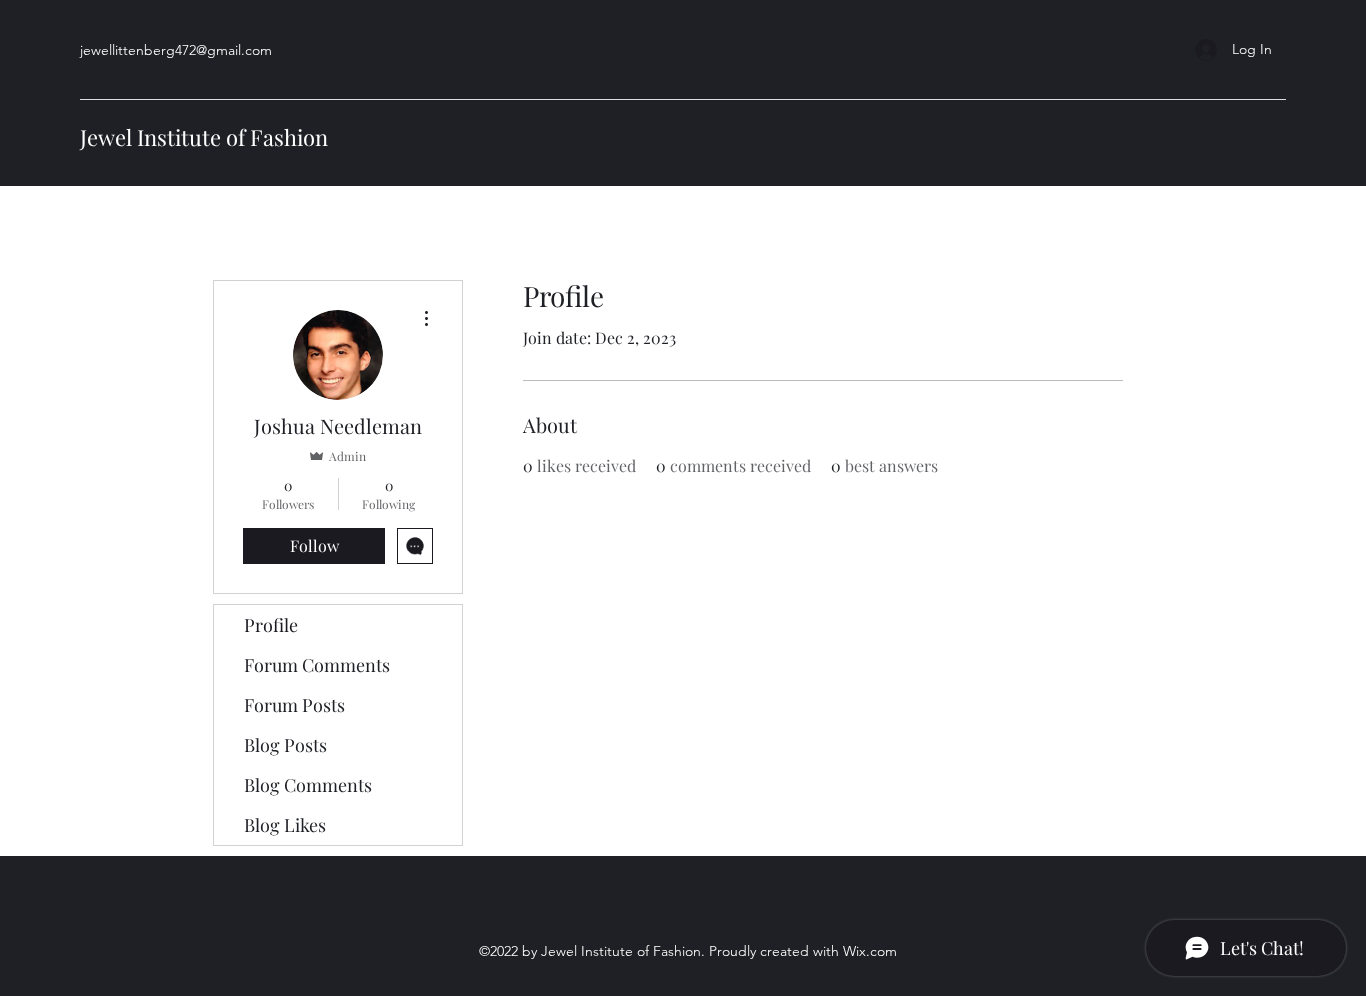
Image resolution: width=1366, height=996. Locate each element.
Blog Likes (285, 825)
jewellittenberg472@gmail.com (176, 50)
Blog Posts (285, 745)
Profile (271, 625)
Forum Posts (294, 705)
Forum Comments (317, 665)
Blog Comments (308, 785)
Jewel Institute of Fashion (204, 137)
